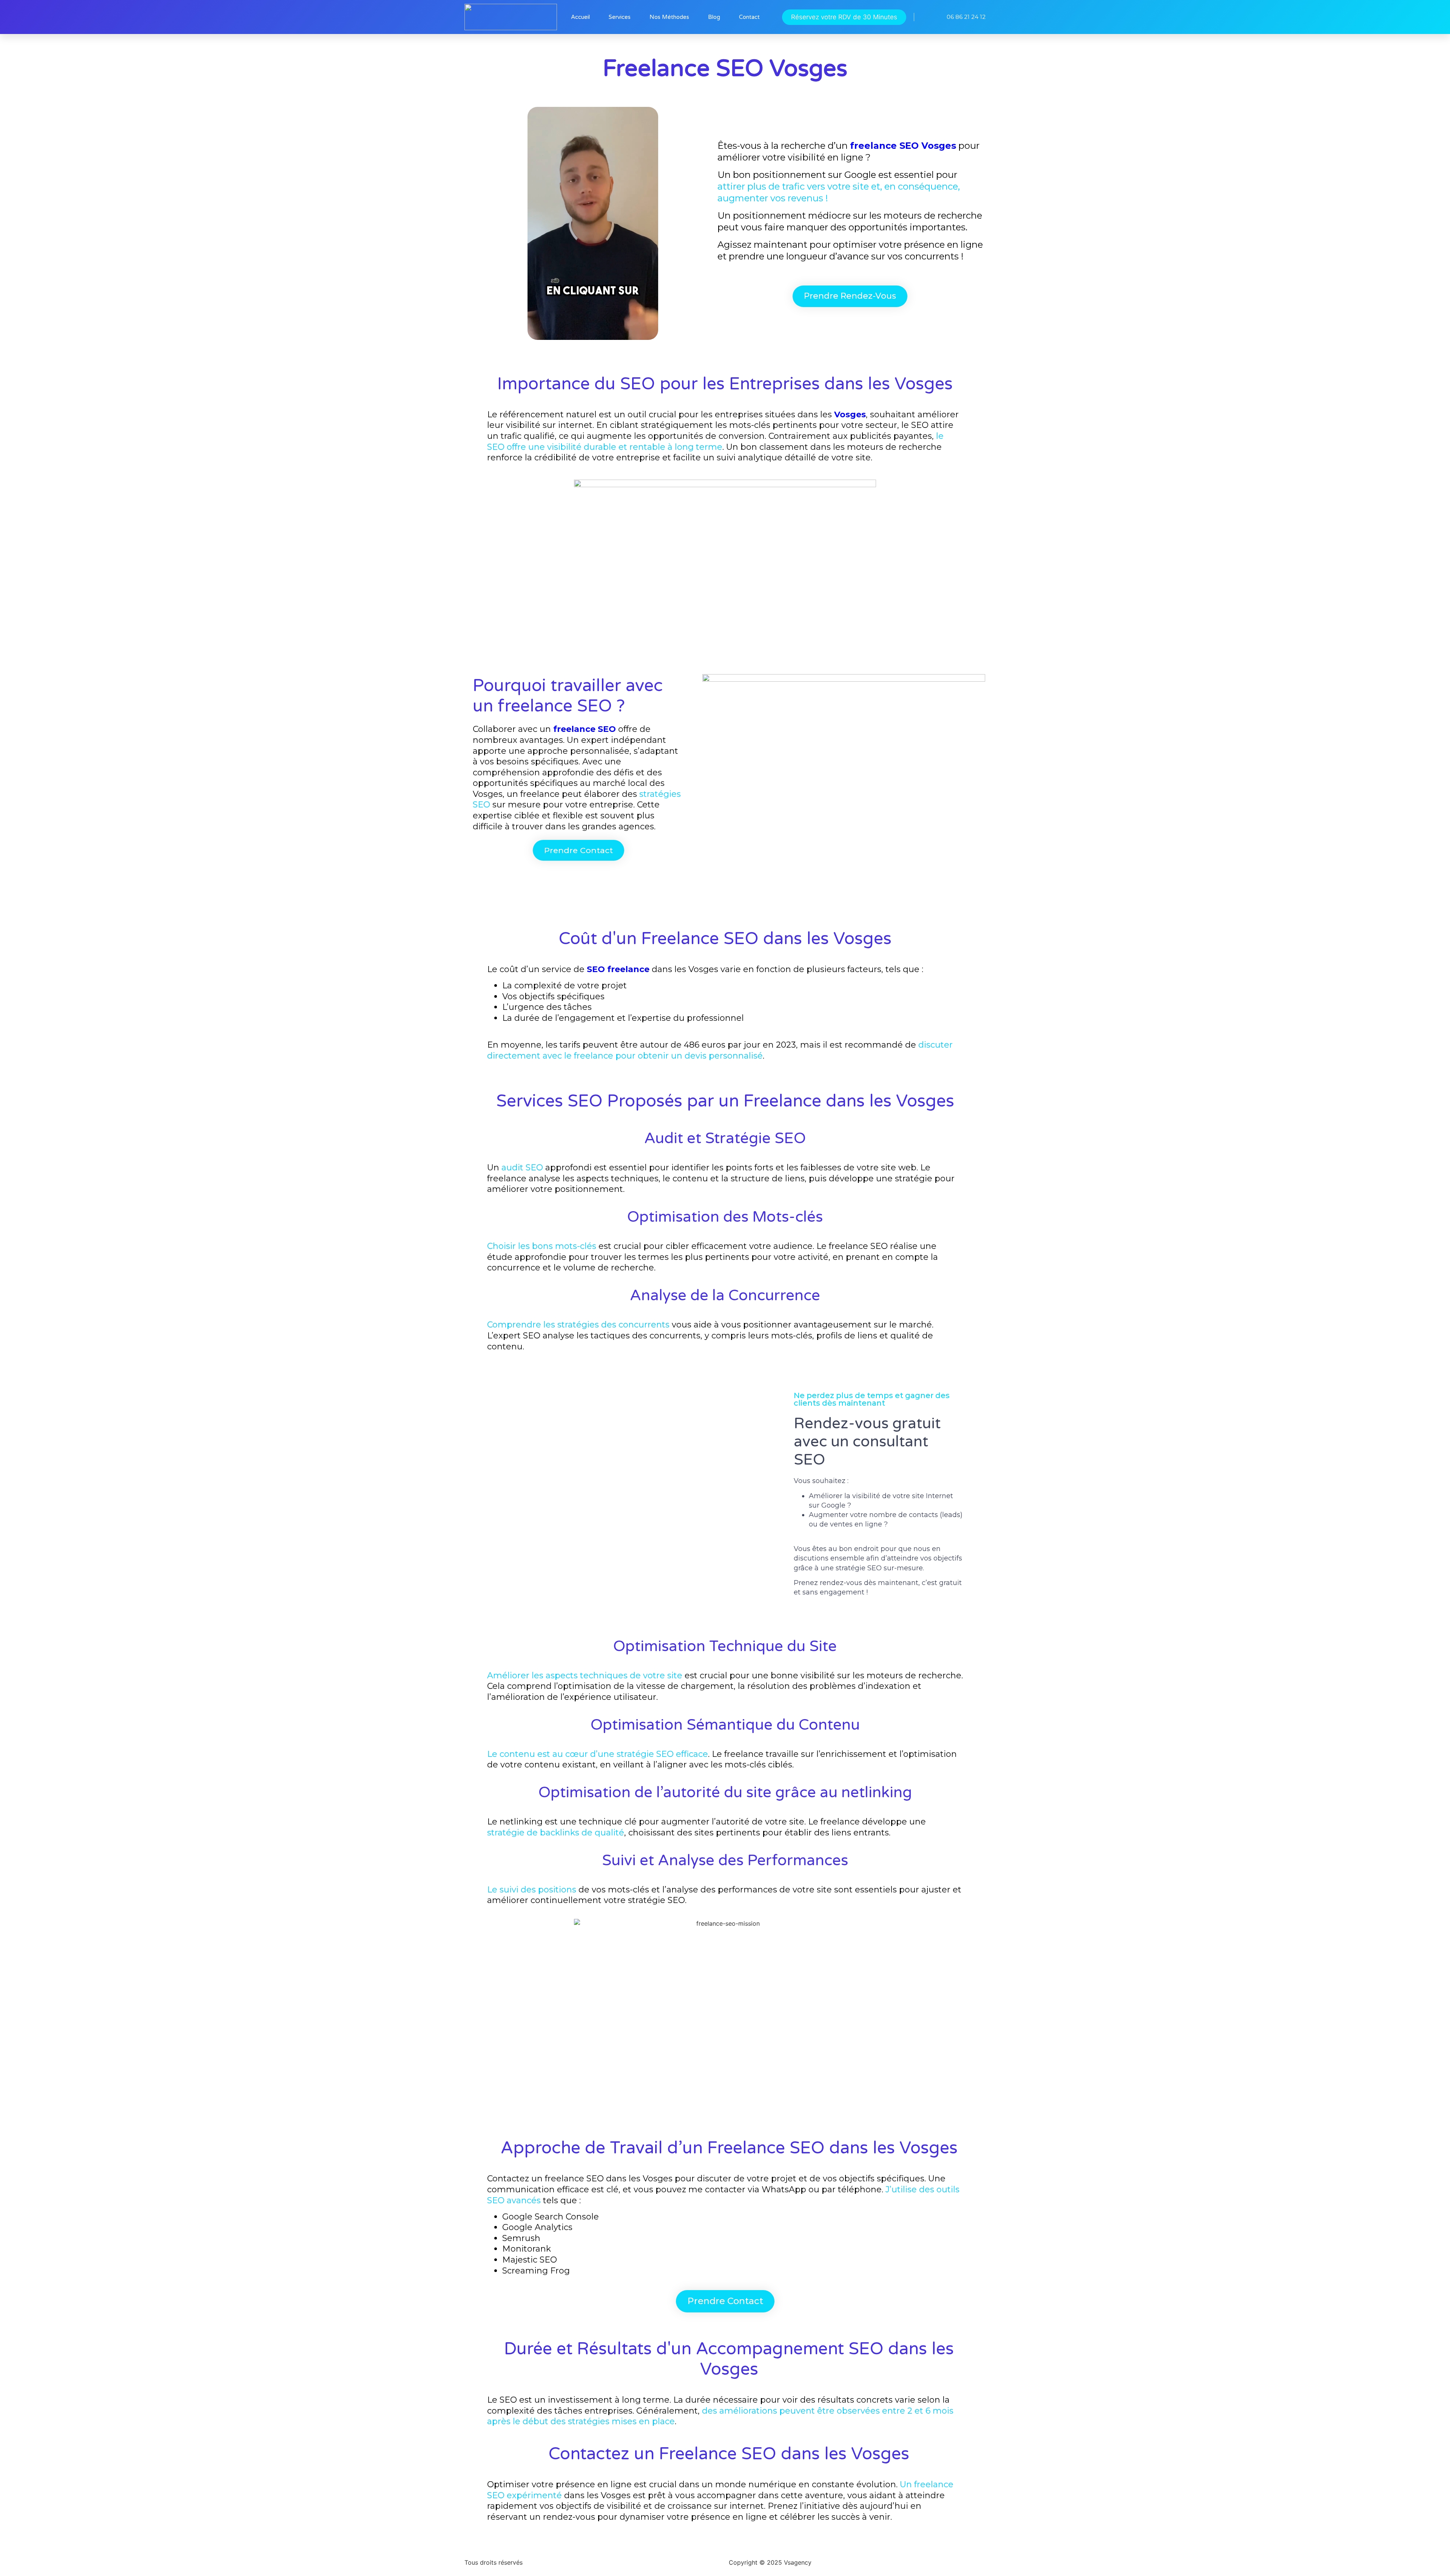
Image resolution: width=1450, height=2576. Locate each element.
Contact (749, 17)
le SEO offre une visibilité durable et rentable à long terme (715, 441)
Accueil (580, 17)
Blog (714, 17)
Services (620, 17)
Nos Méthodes (669, 17)
